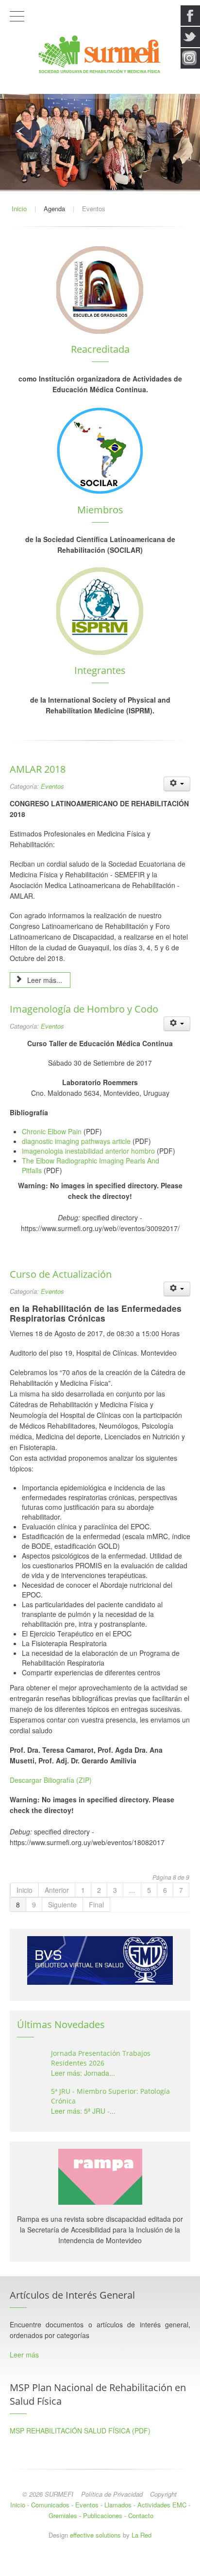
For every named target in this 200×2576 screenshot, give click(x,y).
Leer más (24, 2355)
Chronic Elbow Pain (52, 1131)
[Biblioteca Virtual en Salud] (100, 1960)
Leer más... (44, 980)
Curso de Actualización (61, 1274)
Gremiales (63, 2515)
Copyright (163, 2494)
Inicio (25, 1890)
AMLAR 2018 (38, 769)
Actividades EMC (162, 2505)
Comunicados (50, 2505)
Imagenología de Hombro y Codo (84, 1009)
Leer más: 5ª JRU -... (83, 2111)
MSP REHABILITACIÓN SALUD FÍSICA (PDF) (80, 2431)
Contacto (141, 2515)
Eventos (52, 786)
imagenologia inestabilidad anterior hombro (88, 1151)
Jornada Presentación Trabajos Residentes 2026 (101, 2058)
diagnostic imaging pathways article (76, 1141)
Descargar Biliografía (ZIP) (51, 1780)
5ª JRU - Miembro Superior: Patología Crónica (110, 2096)
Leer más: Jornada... (83, 2073)
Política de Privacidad (112, 2494)
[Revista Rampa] (100, 2176)
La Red (142, 2535)
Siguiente (62, 1905)
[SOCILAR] (100, 450)
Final (96, 1905)
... (132, 1890)
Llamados (118, 2505)
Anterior (57, 1890)
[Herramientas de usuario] (177, 784)
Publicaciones (103, 2515)
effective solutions (95, 2535)
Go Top (100, 2566)
